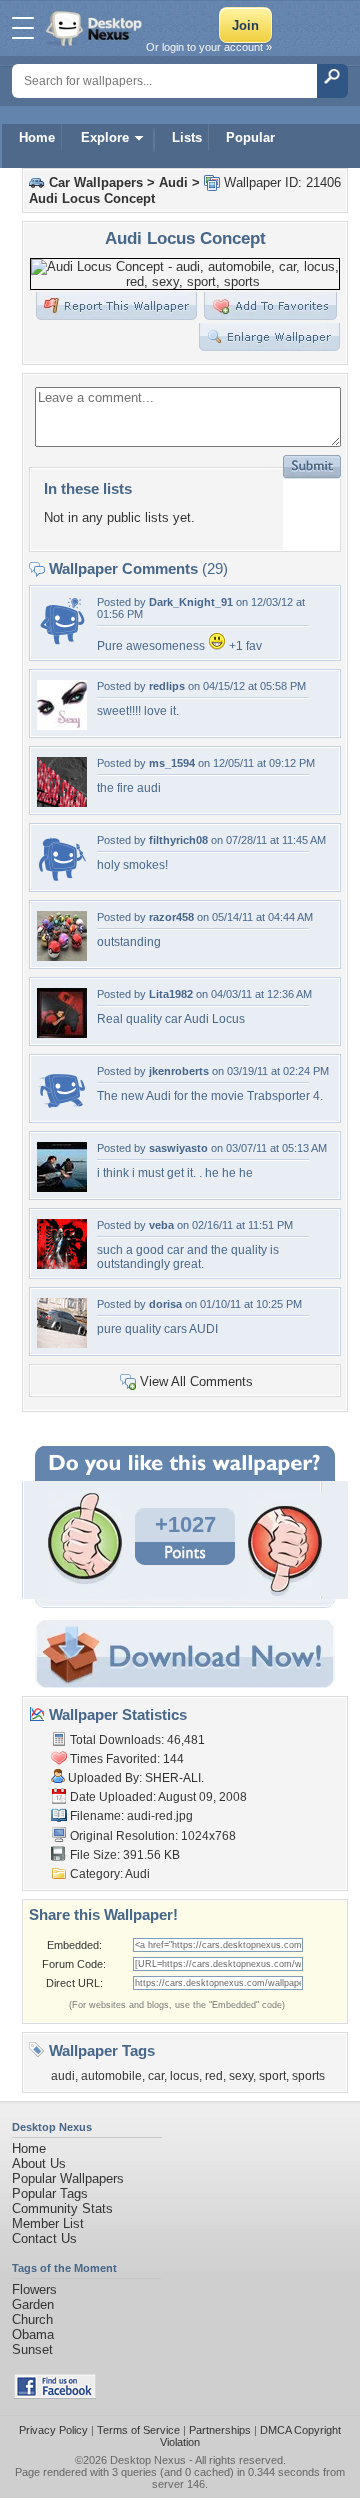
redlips (167, 686)
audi (63, 2076)
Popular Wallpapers (68, 2178)
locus (184, 2076)
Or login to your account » (209, 47)
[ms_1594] (62, 802)
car (156, 2076)
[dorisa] (62, 1343)
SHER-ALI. (174, 1778)
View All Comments (196, 1381)
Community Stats (62, 2208)
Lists (187, 137)
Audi (173, 182)
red (214, 2076)
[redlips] (62, 725)
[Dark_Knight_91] (62, 641)
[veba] (62, 1264)
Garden (33, 2304)
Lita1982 (171, 994)
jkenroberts (179, 1071)
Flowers (34, 2289)
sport (272, 2076)
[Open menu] (23, 28)
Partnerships (220, 2430)
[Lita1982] (62, 1033)
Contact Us (44, 2238)
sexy (241, 2076)
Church (32, 2319)
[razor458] (62, 956)
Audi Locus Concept (92, 198)
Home (37, 137)
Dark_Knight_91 (191, 602)
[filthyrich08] (62, 879)
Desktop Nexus (148, 2460)
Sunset (32, 2349)
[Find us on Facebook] (55, 2394)
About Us (39, 2163)
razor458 (171, 917)
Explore (105, 137)
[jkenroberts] (62, 1110)
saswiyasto (178, 1148)
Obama (33, 2334)
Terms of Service (138, 2430)
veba (161, 1225)
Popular (250, 137)
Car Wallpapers (96, 182)
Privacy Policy (53, 2430)
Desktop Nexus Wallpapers (96, 28)
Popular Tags (50, 2193)
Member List (48, 2223)
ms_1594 (172, 763)
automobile (111, 2076)
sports (308, 2076)
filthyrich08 (178, 840)
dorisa (165, 1304)
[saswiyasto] (62, 1187)
